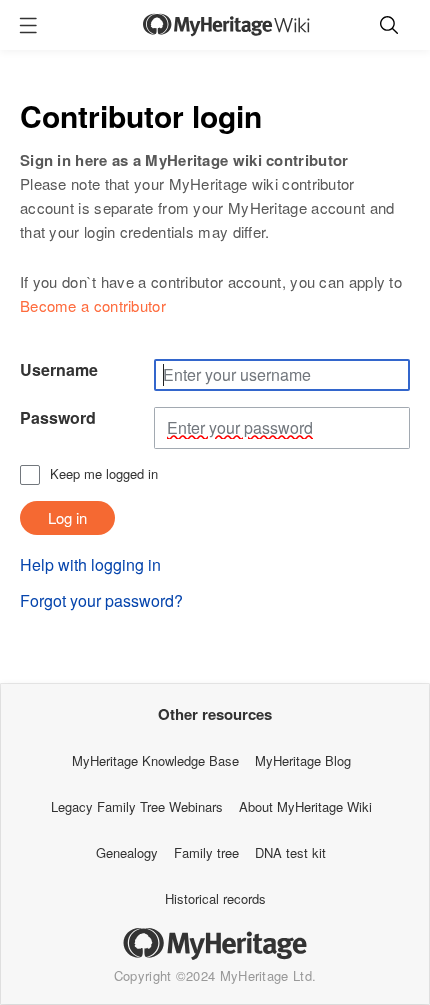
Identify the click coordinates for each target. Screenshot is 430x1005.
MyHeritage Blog (303, 760)
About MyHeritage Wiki (305, 806)
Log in (67, 517)
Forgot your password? (101, 600)
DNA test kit (290, 852)
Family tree (206, 852)
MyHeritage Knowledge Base (155, 760)
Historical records (215, 898)
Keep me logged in (104, 474)
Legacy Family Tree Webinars (137, 806)
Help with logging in (90, 564)
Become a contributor (93, 305)
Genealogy (127, 852)
